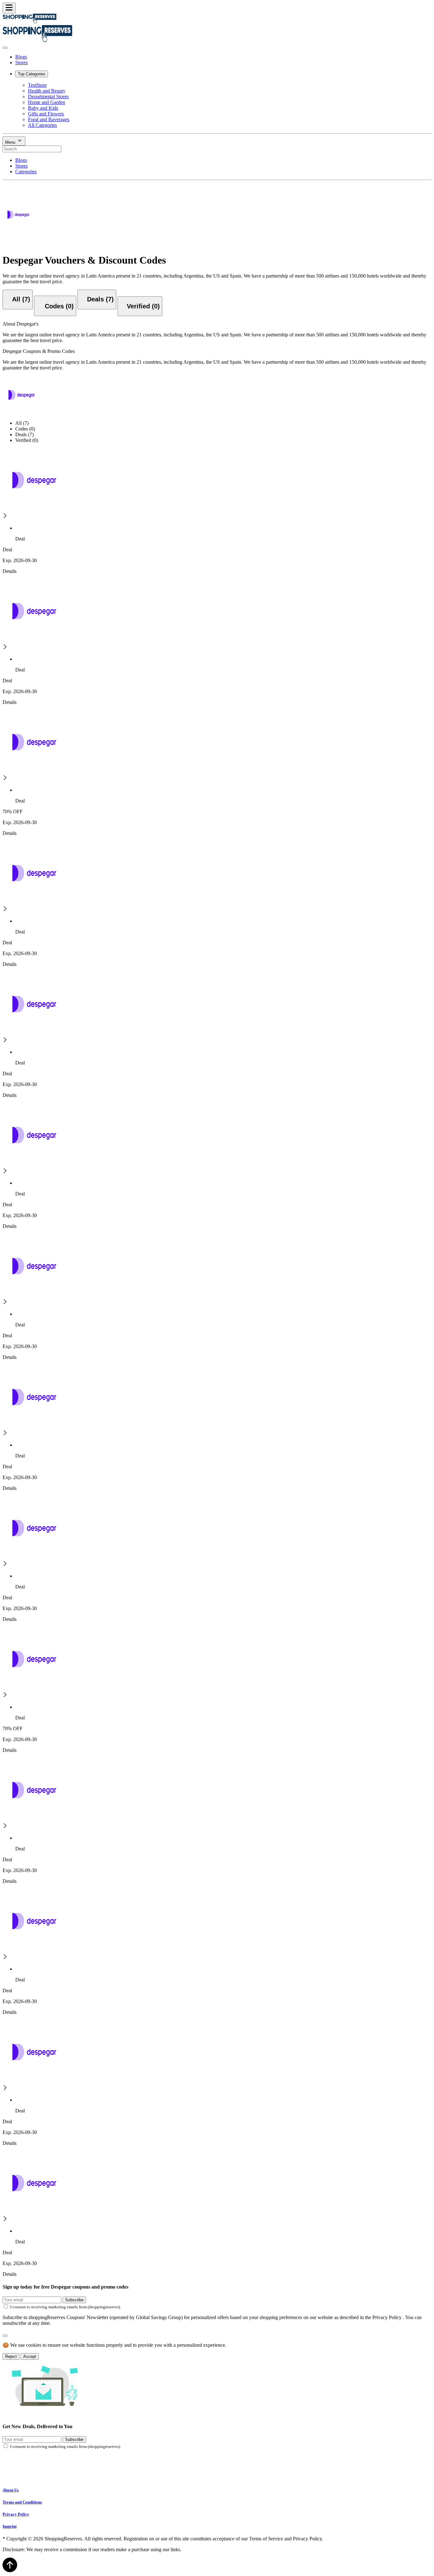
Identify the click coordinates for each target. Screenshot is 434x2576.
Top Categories (32, 74)
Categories (26, 172)
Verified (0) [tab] (27, 440)
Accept (30, 2356)
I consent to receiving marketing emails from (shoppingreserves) (65, 2307)
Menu (11, 142)
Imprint (10, 2526)
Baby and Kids (43, 108)
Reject (11, 2356)
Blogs (21, 57)
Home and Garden (47, 102)
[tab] (18, 300)
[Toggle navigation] (9, 8)
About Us (11, 2490)
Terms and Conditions (22, 2502)
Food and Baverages (49, 119)
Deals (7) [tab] (24, 434)
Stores (21, 62)
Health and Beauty (47, 91)
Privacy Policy (16, 2514)
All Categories (42, 125)
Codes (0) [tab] (25, 429)
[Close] (5, 48)
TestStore (37, 85)
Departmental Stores (48, 96)
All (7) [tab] (22, 423)
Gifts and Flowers (46, 114)
